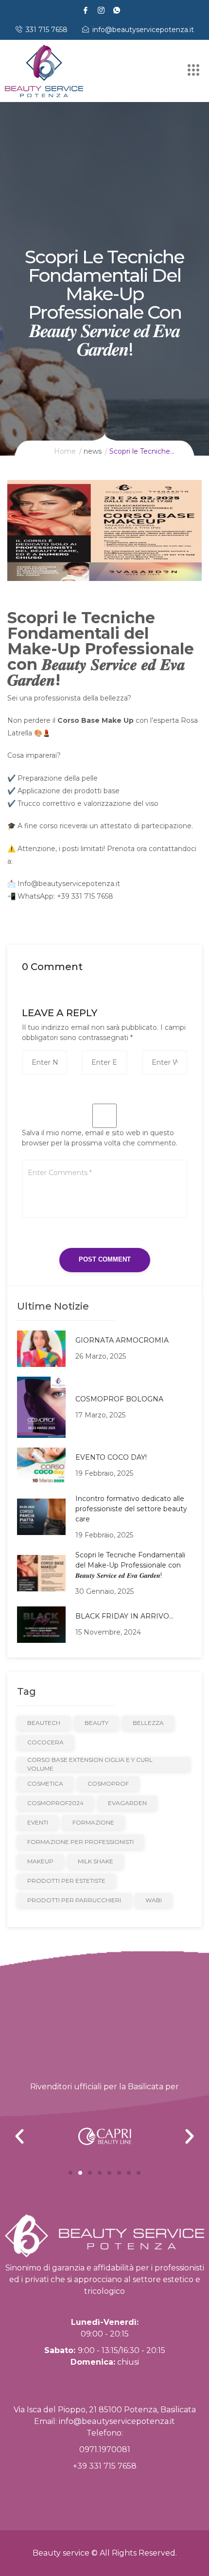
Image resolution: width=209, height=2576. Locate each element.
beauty (96, 1723)
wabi (154, 1900)
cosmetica (45, 1783)
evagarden (127, 1803)
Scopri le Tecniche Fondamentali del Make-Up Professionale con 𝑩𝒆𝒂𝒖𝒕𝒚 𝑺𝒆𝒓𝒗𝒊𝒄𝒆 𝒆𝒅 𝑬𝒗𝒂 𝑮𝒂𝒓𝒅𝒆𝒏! (130, 1565)
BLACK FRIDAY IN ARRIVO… (124, 1616)
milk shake (96, 1861)
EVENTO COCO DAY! (111, 1457)
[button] (70, 2173)
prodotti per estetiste (66, 1881)
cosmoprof (108, 1783)
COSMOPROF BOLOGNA (119, 1399)
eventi (38, 1822)
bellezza (148, 1723)
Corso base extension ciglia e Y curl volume (90, 1764)
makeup (40, 1861)
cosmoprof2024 (55, 1803)
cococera (45, 1742)
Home (65, 451)
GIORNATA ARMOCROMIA (122, 1340)
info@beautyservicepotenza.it (117, 2421)
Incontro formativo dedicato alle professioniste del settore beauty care (131, 1509)
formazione (93, 1822)
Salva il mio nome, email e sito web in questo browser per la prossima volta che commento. (100, 1138)
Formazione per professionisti (80, 1842)
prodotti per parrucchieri (74, 1900)
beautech (44, 1723)
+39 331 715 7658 (105, 2466)
